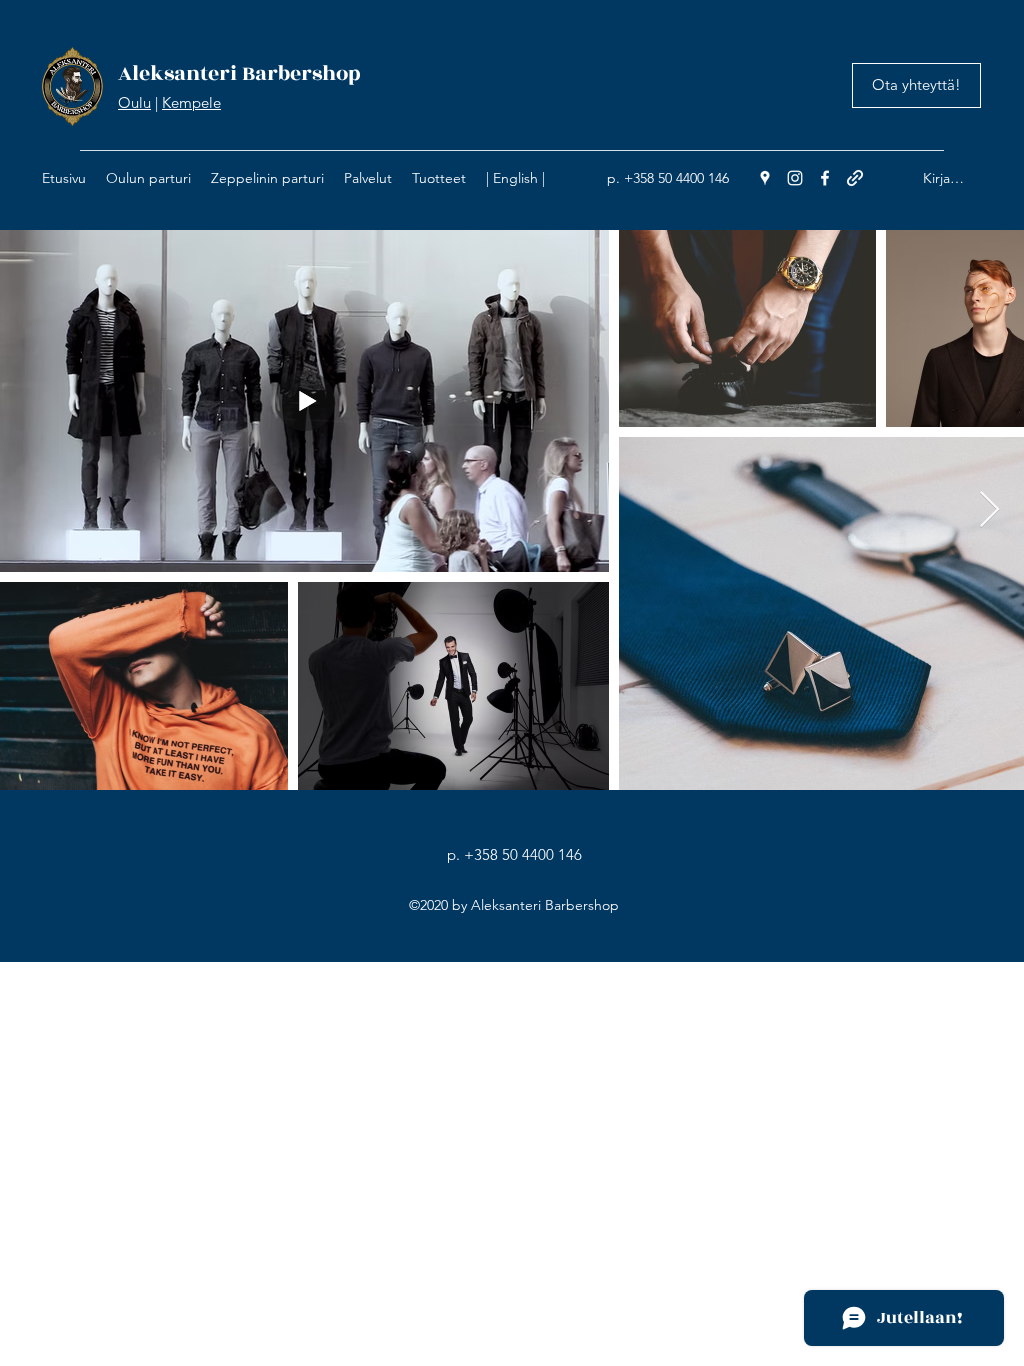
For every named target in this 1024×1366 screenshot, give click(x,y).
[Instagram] (795, 178)
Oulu (134, 102)
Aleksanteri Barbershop (239, 73)
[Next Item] (989, 510)
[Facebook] (825, 178)
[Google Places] (765, 178)
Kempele (191, 102)
